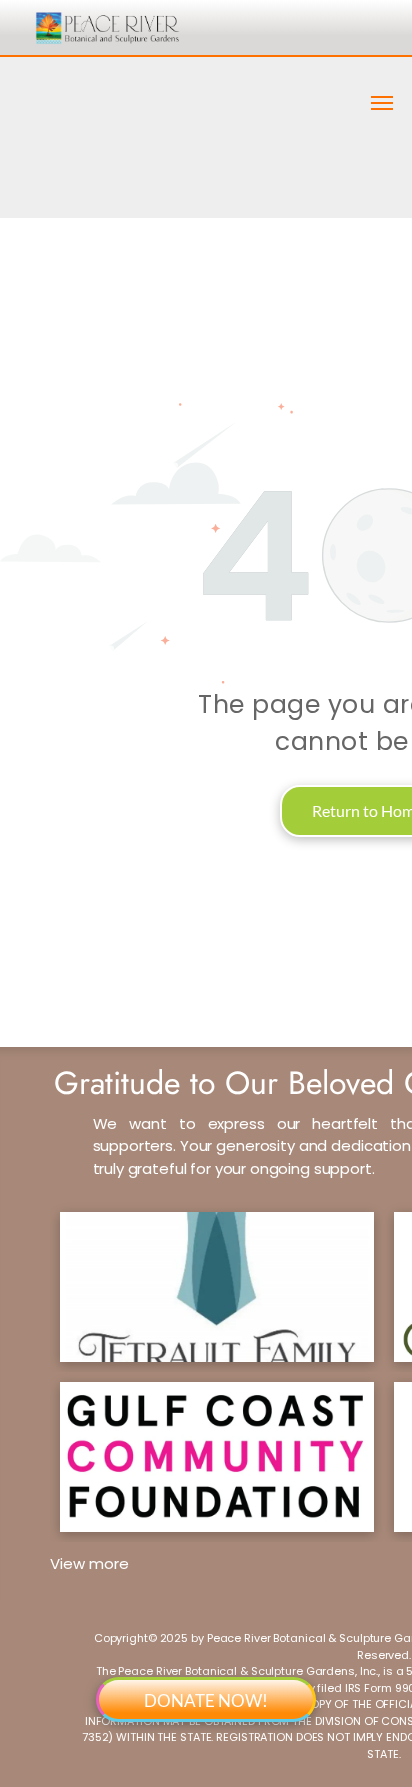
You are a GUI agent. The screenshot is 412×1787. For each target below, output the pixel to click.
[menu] (382, 103)
